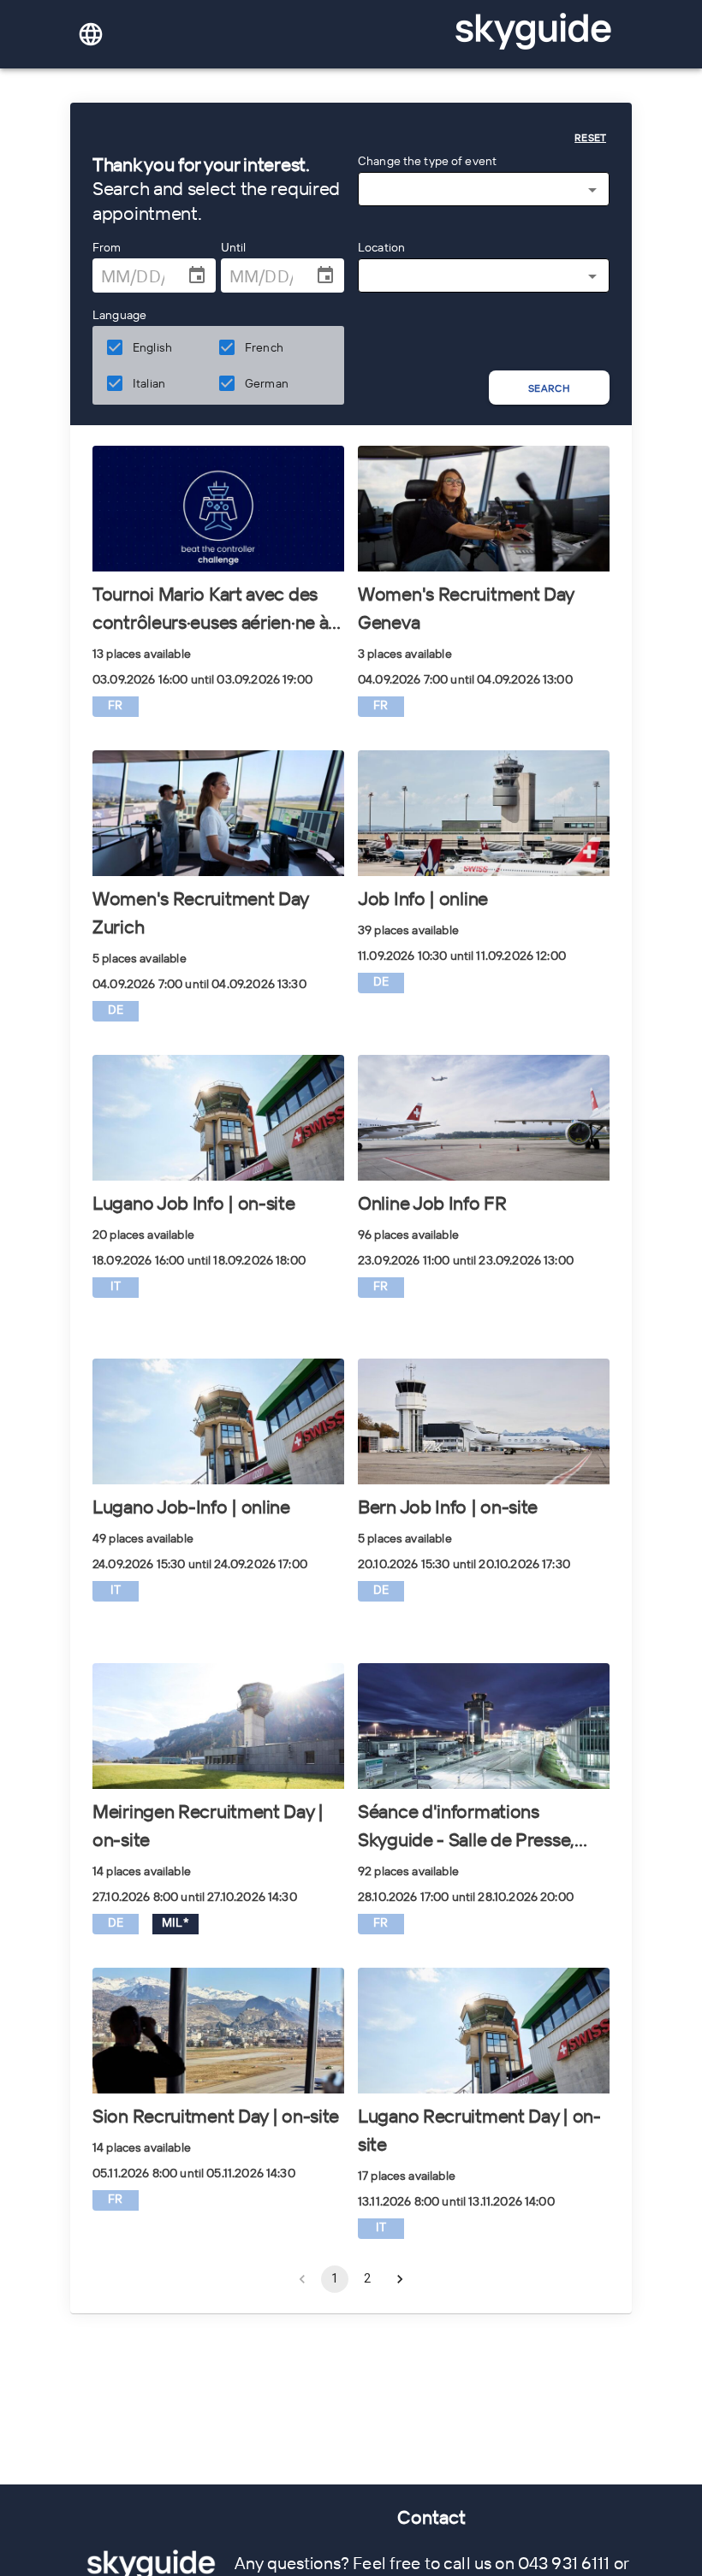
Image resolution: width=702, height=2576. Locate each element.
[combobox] (484, 190)
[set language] (91, 34)
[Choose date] (197, 275)
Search (549, 388)
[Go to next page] (400, 2279)
